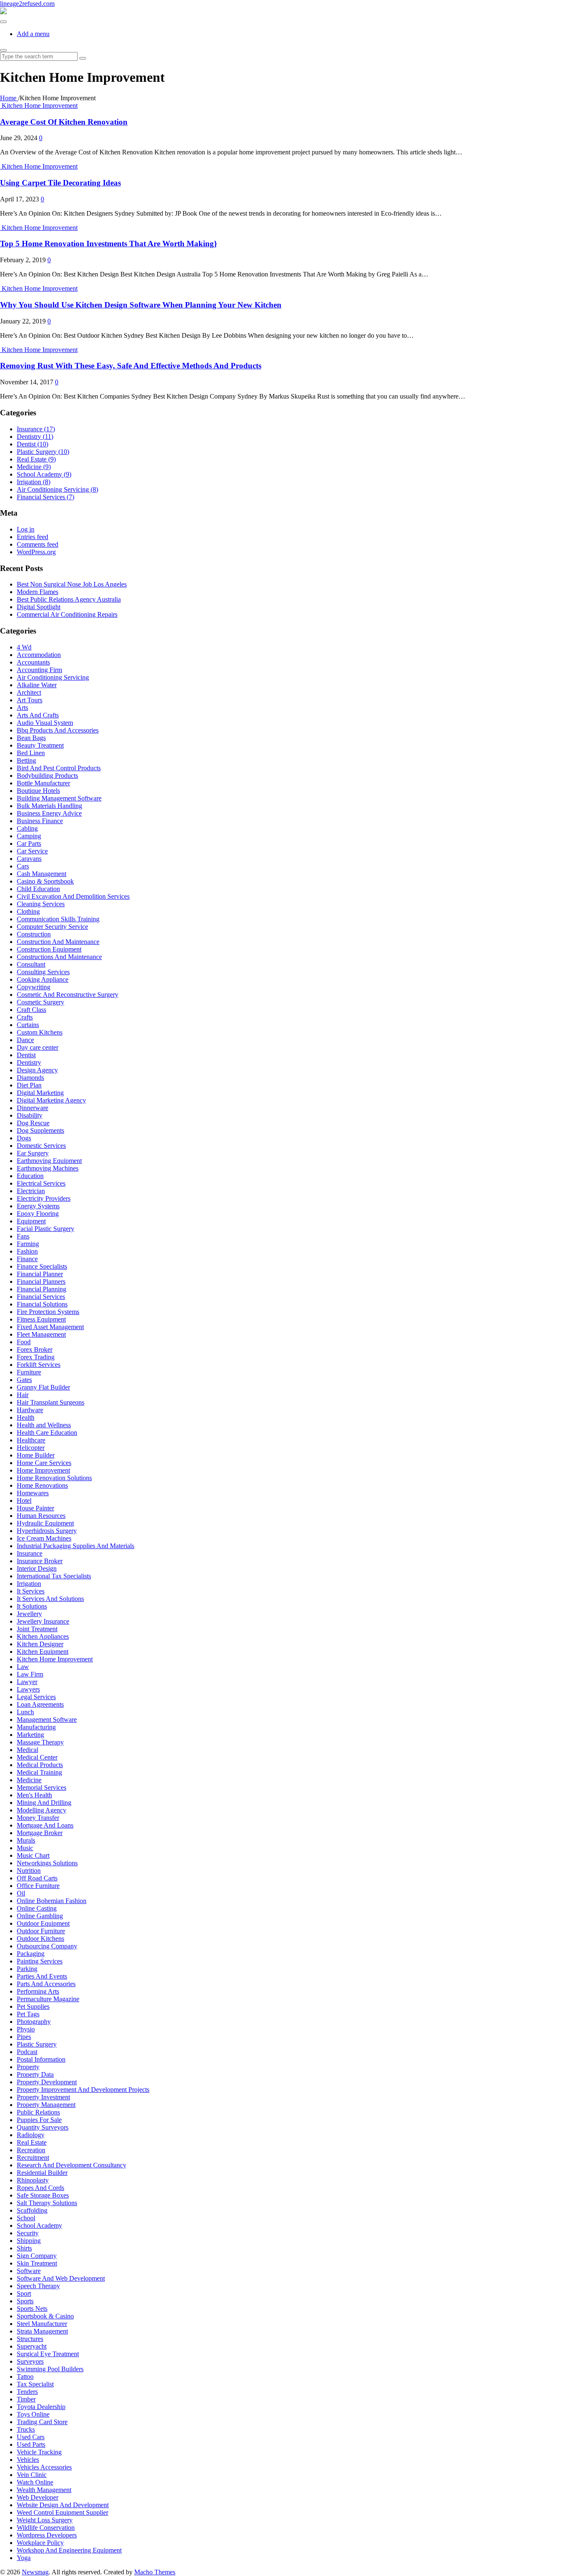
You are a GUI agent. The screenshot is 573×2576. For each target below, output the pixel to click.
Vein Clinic (32, 2475)
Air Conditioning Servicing (53, 677)
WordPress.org (36, 552)
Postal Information (41, 2059)
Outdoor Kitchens (40, 1939)
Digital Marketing (40, 1093)
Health (26, 1417)
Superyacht (32, 2346)
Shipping (29, 2241)
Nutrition (29, 1871)
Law (23, 1667)
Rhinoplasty (33, 2180)
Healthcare (31, 1440)
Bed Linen (31, 753)
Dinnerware (33, 1108)
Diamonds (30, 1078)
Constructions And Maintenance (59, 957)
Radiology (31, 2135)
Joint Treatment (37, 1629)
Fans (23, 1236)
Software (29, 2271)
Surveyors (30, 2361)
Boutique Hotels (38, 791)
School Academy (39, 2225)
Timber (26, 2399)
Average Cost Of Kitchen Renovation (64, 122)
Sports (25, 2301)
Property (28, 2067)
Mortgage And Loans (45, 1825)
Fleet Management (41, 1334)
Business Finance (40, 821)
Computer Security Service (52, 927)
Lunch (25, 1712)
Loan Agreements (40, 1704)
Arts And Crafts (38, 715)
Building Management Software (59, 798)
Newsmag (35, 2572)
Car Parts (29, 843)
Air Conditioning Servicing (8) (57, 489)
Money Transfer (38, 1818)
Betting (26, 760)
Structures (30, 2339)
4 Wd (24, 647)
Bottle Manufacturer (43, 783)
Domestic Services (41, 1146)
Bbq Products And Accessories (58, 730)
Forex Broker (35, 1349)
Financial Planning (42, 1289)
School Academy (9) (44, 474)
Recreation (31, 2150)
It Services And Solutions (50, 1599)
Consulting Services (43, 972)
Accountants (33, 662)
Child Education (38, 889)
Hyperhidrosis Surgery (47, 1531)
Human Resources (41, 1516)
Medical (27, 1750)
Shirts (24, 2248)
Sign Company (37, 2256)
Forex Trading (36, 1357)
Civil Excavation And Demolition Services (73, 896)
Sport (24, 2293)
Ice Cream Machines (44, 1538)
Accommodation (39, 655)
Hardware (30, 1410)
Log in (26, 529)
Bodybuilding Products (47, 776)
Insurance (30, 1553)
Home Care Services (44, 1463)
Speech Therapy (38, 2286)
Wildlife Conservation (46, 2528)
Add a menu (33, 34)
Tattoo (25, 2377)
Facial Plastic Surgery (46, 1229)
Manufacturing (36, 1727)
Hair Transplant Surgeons (51, 1402)
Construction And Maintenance (58, 942)
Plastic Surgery (37, 2044)
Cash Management (42, 874)
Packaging (31, 1954)
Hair (23, 1395)
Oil (21, 1893)
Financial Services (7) (46, 497)
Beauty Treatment (40, 745)
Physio (26, 2029)
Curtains (28, 1025)
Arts (22, 708)
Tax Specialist (35, 2384)
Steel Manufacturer (42, 2324)
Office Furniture (38, 1886)
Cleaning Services (41, 904)
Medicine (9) (34, 467)
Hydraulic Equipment (45, 1523)
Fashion (27, 1251)
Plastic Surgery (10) (43, 452)
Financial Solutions (42, 1304)
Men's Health (34, 1795)
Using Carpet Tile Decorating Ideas (60, 183)
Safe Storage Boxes (43, 2195)
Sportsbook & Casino (45, 2316)
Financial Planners (41, 1281)
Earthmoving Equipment (49, 1161)
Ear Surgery (33, 1153)
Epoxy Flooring (38, 1214)
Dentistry (29, 1062)
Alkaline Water (37, 685)
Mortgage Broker (40, 1833)
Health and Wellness (44, 1425)
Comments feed (38, 544)
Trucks (26, 2429)
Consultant (31, 964)
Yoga (24, 2558)
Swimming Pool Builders (50, 2369)
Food (24, 1342)
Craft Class (31, 1010)
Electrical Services (41, 1183)
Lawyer (27, 1682)
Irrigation (29, 1584)
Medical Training (39, 1772)
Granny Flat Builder (43, 1387)
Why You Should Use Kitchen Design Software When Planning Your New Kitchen (141, 305)
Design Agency (37, 1070)
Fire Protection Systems (48, 1312)
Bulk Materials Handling (49, 806)
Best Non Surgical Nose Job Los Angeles (72, 584)
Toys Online (33, 2414)
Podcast (27, 2052)
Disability (30, 1115)
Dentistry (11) (35, 437)
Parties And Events (42, 1976)
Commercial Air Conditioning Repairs (67, 614)
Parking (27, 1969)
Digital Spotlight (39, 607)
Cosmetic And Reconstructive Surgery (68, 995)
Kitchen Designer (40, 1644)
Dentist (26, 1055)
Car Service (32, 851)
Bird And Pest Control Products (59, 768)
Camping (29, 836)
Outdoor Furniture (41, 1931)
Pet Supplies (33, 2006)
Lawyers (28, 1689)
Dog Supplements (40, 1130)
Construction (34, 934)
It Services (31, 1591)
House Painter (35, 1508)
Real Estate (32, 2142)
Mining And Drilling (44, 1803)
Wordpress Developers (47, 2535)
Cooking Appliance (43, 979)
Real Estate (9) (36, 459)
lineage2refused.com (27, 4)
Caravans (29, 859)
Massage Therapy (40, 1742)
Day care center (38, 1047)
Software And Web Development (61, 2278)
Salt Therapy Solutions (47, 2203)
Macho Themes (155, 2572)
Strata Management (42, 2331)
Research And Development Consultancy (72, 2165)
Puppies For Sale (39, 2120)
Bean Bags (31, 738)
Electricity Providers (44, 1198)
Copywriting (34, 987)
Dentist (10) (33, 444)
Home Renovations (42, 1485)
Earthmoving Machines (48, 1168)
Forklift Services (39, 1365)
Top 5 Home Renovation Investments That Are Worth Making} (108, 244)
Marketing (30, 1735)
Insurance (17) (36, 429)
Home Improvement (43, 1470)
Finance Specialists (42, 1266)
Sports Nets (32, 2309)
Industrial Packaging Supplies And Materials (76, 1546)
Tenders (27, 2392)
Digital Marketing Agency (51, 1100)
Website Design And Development (63, 2505)
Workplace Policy (40, 2543)
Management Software (47, 1720)
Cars (23, 866)
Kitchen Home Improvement (40, 106)
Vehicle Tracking (39, 2452)
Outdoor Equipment (43, 1923)
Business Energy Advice (49, 813)
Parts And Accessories (46, 1984)
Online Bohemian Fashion (52, 1901)
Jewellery (29, 1614)
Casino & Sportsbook (45, 881)
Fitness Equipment (41, 1319)
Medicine (29, 1780)
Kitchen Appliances (43, 1636)
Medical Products (40, 1765)
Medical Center (37, 1757)
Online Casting (37, 1908)
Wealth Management (44, 2490)
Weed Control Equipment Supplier (63, 2512)
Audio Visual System (45, 723)
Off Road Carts (37, 1878)
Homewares (33, 1493)
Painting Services (40, 1961)
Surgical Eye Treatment (48, 2354)
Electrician (31, 1191)
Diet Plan (29, 1085)
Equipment (31, 1221)
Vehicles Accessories (44, 2467)
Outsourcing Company (47, 1946)
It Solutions (32, 1606)
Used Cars (31, 2437)
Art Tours (30, 700)
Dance (25, 1040)
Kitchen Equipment (43, 1652)
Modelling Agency (42, 1810)
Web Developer (38, 2497)
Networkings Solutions (47, 1863)
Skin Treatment (37, 2263)
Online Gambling (40, 1916)
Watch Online (35, 2482)
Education (30, 1176)
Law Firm (30, 1674)
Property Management (46, 2105)
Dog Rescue (33, 1123)
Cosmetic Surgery (40, 1002)
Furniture (29, 1372)
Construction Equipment (49, 949)
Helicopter (31, 1448)
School (26, 2218)
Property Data (35, 2074)
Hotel (24, 1500)
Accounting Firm (39, 670)
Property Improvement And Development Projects (83, 2090)
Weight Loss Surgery (45, 2520)
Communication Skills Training (58, 919)
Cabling (27, 828)
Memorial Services (42, 1787)
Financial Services (41, 1297)
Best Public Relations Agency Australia (69, 599)
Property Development (47, 2082)
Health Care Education (47, 1433)
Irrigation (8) (34, 482)
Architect (29, 692)
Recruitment (33, 2158)
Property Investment (43, 2097)
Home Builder (36, 1455)
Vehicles (28, 2460)
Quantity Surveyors (43, 2127)
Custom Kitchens (40, 1032)
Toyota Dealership (41, 2407)
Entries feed (33, 537)
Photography (34, 2022)
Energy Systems (38, 1206)
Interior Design (37, 1568)
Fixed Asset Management (50, 1327)
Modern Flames (38, 592)
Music (25, 1848)
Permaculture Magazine (48, 1999)
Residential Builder (42, 2173)
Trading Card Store (42, 2422)
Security (28, 2233)
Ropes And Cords (40, 2188)
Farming (28, 1244)
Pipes (24, 2037)
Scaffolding (32, 2210)
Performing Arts (38, 1991)
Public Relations (38, 2112)
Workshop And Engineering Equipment (69, 2550)
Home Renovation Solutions (54, 1478)
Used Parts (31, 2444)
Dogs (24, 1138)
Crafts (25, 1017)
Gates (24, 1380)
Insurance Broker (40, 1561)
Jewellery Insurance (43, 1621)
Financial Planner (40, 1274)
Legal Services (36, 1697)
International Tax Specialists (54, 1576)
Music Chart (33, 1855)
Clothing (28, 911)
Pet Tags (28, 2014)
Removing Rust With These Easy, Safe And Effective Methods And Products (131, 366)
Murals (26, 1840)
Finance (27, 1259)
